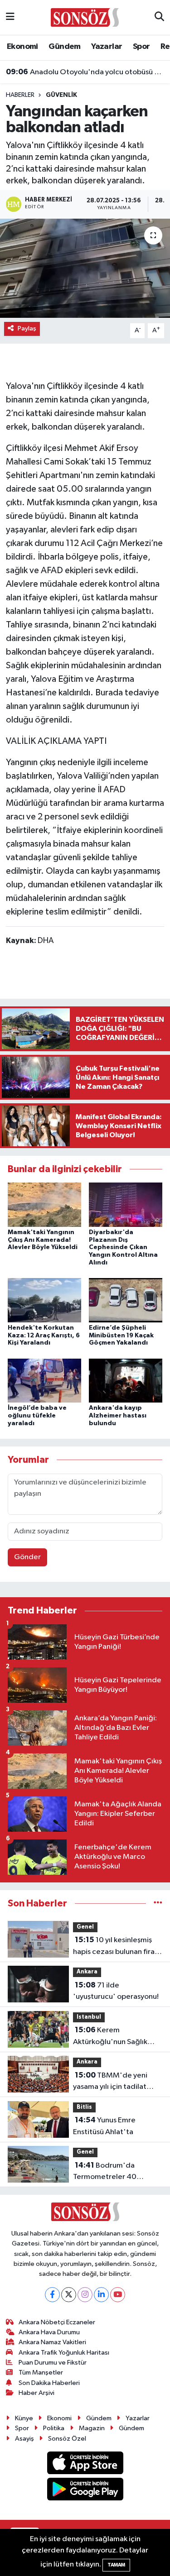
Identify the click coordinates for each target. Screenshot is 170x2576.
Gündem (64, 47)
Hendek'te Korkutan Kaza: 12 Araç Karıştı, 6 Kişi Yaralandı (44, 1336)
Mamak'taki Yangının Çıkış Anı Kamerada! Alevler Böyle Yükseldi (43, 1240)
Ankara (87, 1972)
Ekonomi (22, 47)
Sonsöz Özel (67, 2439)
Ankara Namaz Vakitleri (52, 2342)
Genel (85, 1927)
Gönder (27, 1557)
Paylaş (27, 328)
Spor (141, 47)
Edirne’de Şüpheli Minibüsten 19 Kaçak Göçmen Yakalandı (121, 1336)
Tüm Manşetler (41, 2373)
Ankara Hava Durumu (49, 2332)
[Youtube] (118, 2295)
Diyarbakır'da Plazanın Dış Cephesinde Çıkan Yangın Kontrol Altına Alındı (123, 1247)
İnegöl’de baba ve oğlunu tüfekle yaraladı (37, 1416)
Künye (24, 2418)
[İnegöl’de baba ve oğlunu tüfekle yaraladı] (44, 1380)
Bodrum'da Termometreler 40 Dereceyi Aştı (105, 2172)
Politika (54, 2428)
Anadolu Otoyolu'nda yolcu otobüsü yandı (85, 72)
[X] (69, 2295)
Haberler (20, 95)
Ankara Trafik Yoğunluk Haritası (64, 2353)
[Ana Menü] (10, 17)
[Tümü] (158, 1903)
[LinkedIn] (101, 2295)
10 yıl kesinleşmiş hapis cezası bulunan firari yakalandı (116, 1947)
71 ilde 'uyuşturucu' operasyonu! (116, 1991)
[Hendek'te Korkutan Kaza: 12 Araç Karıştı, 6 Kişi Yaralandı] (44, 1300)
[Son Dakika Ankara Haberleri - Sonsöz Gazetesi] (85, 17)
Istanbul (89, 2017)
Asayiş (24, 2439)
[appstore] (85, 2464)
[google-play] (85, 2491)
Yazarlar (107, 47)
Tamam (116, 2565)
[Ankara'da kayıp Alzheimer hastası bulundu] (126, 1380)
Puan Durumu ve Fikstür (53, 2363)
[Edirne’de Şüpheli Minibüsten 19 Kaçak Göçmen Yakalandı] (126, 1300)
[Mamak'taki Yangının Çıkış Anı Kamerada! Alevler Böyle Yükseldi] (44, 1204)
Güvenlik (61, 95)
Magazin (92, 2428)
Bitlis (84, 2107)
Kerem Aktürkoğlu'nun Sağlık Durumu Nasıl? (110, 2037)
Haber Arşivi (36, 2393)
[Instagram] (85, 2295)
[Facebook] (52, 2295)
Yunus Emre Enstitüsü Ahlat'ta (104, 2126)
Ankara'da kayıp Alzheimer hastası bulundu (118, 1416)
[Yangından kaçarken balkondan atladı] (85, 268)
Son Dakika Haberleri (49, 2383)
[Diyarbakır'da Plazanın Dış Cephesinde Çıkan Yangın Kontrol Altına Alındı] (126, 1204)
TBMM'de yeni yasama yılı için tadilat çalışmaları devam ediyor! (116, 2082)
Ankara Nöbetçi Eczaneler (57, 2322)
